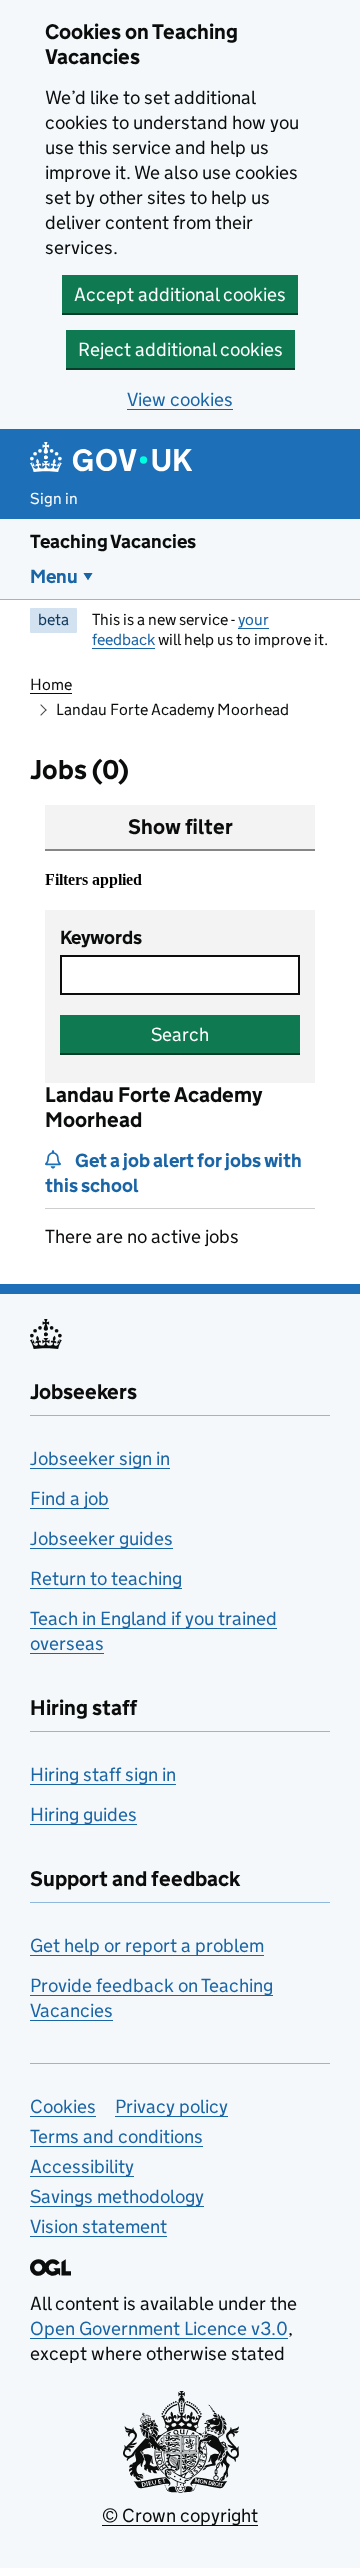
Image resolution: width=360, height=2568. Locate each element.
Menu (54, 576)
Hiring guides (83, 1814)
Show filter (180, 827)
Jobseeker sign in (100, 1458)
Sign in (54, 498)
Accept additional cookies (180, 294)
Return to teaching (106, 1578)
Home (51, 684)
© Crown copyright (180, 2515)
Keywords (101, 937)
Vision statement (98, 2226)
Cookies (63, 2106)
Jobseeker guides (101, 1538)
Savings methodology (117, 2196)
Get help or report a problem (147, 1945)
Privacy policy (171, 2106)
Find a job (69, 1498)
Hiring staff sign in (103, 1774)
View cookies (180, 399)
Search (180, 1034)
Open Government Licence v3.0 (159, 2328)
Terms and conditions (116, 2136)
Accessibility (82, 2166)
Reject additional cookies (180, 349)
